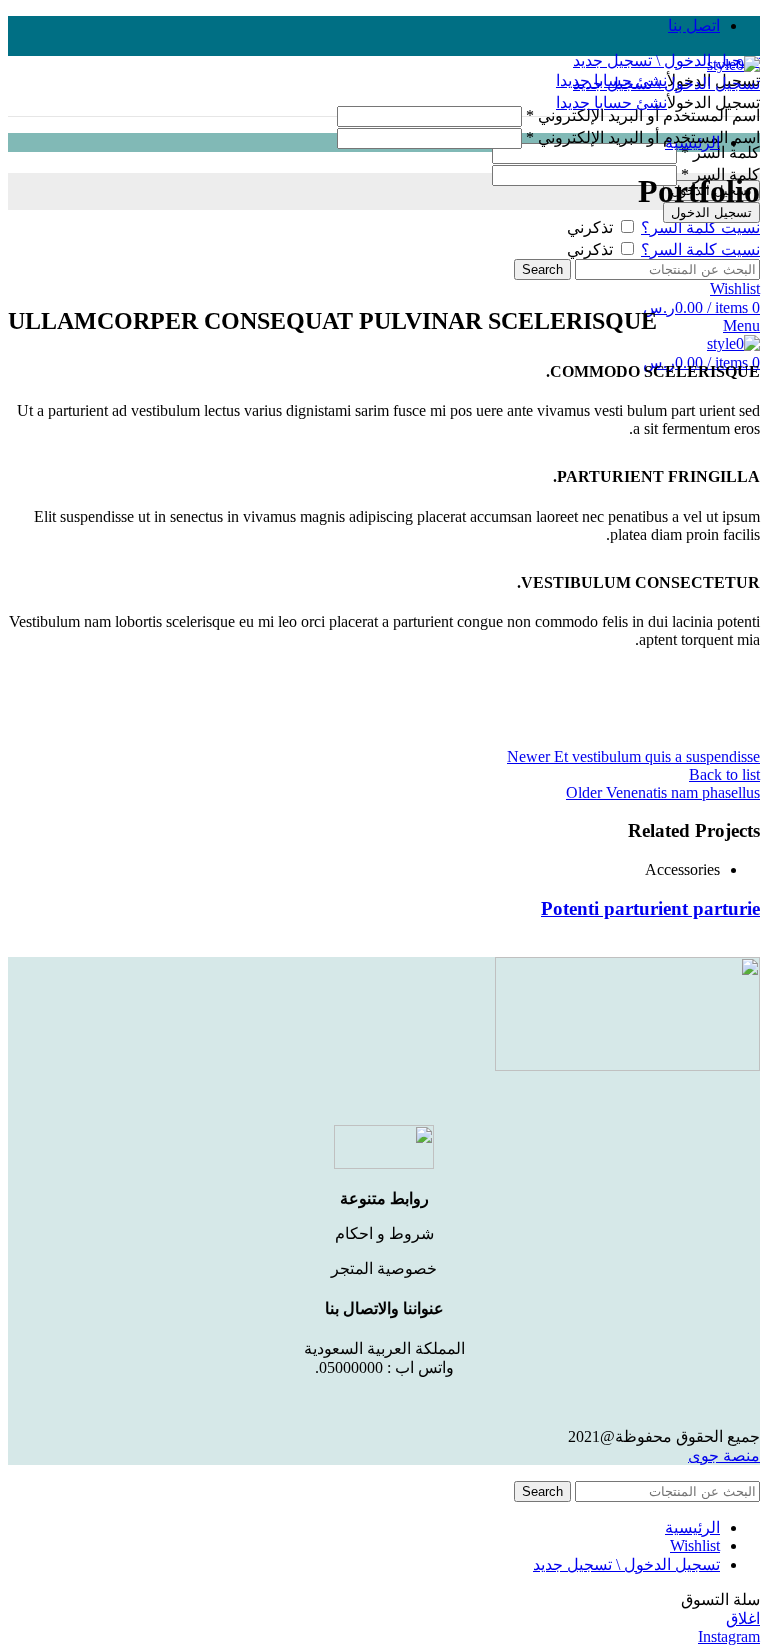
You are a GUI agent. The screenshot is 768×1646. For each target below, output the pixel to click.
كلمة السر (720, 152)
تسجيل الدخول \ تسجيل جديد (626, 1564)
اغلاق (743, 1618)
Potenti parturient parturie (650, 908)
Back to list (724, 774)
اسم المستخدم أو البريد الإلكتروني (643, 115)
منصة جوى (724, 1455)
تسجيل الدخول (711, 212)
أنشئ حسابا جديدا (611, 102)
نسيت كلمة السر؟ (700, 227)
